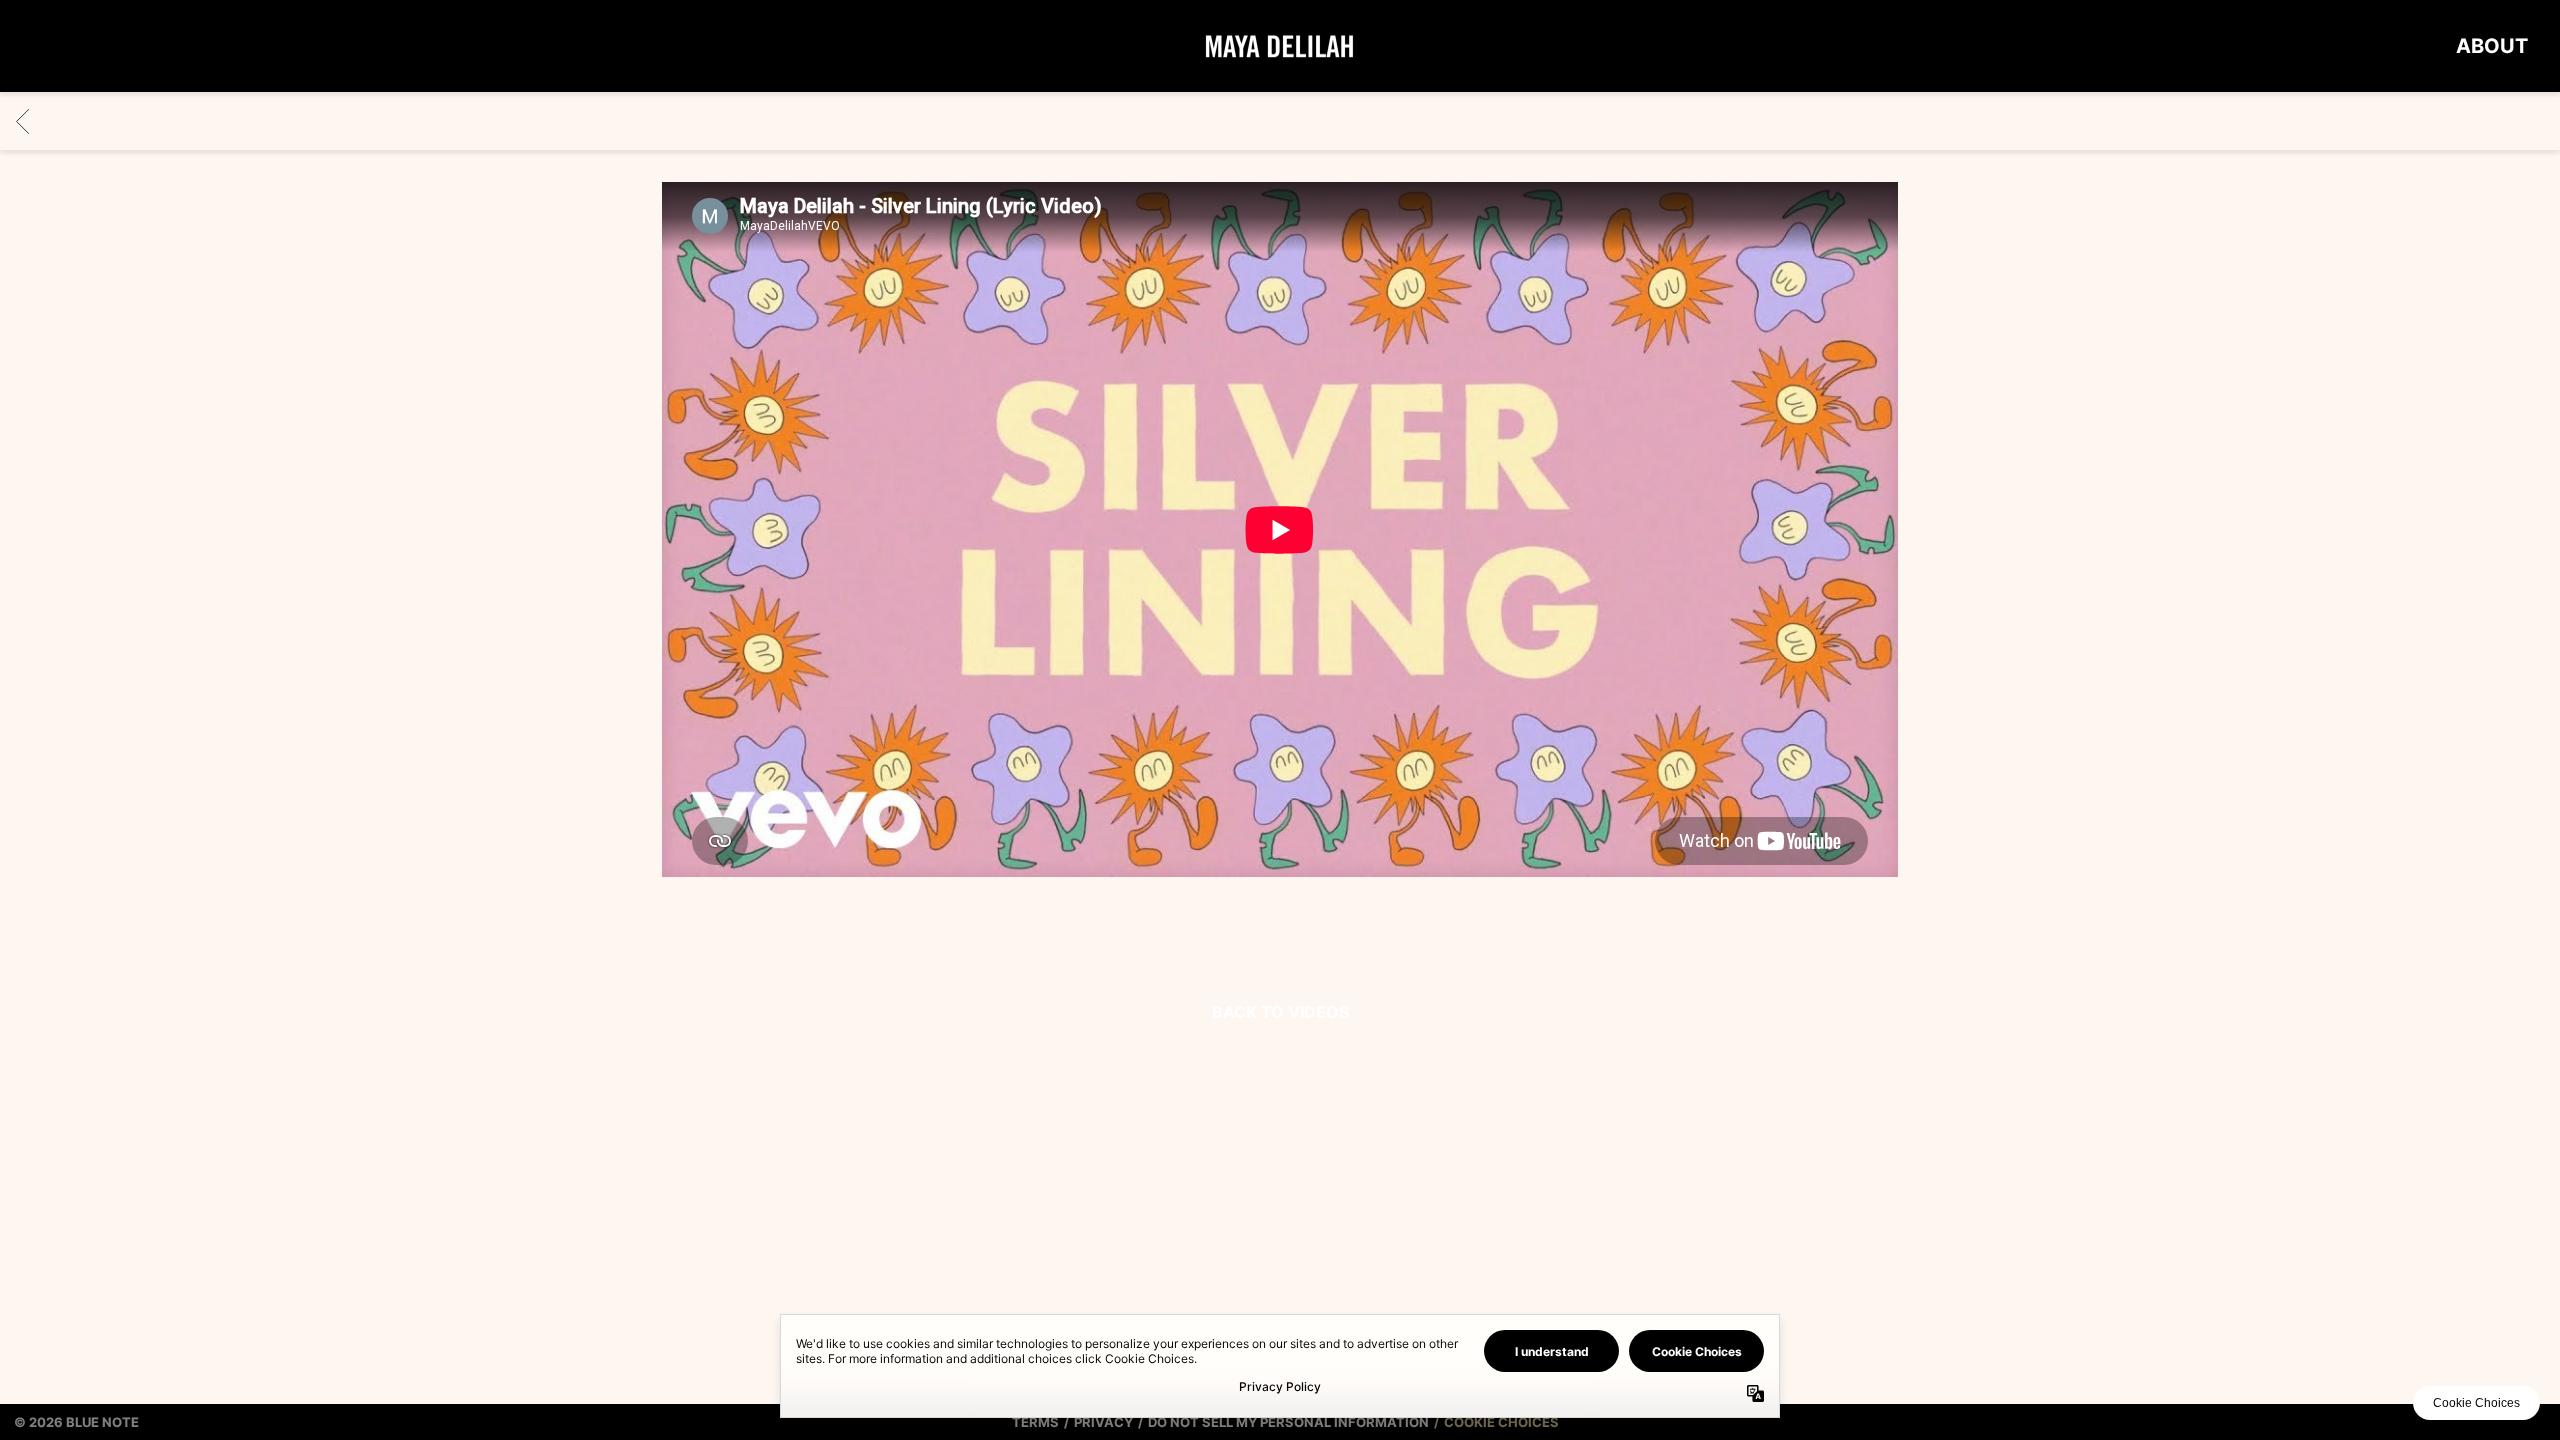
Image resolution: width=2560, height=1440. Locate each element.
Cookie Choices (1501, 1422)
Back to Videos (1280, 1012)
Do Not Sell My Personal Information (1288, 1422)
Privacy (1103, 1422)
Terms (1035, 1422)
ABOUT (2492, 46)
